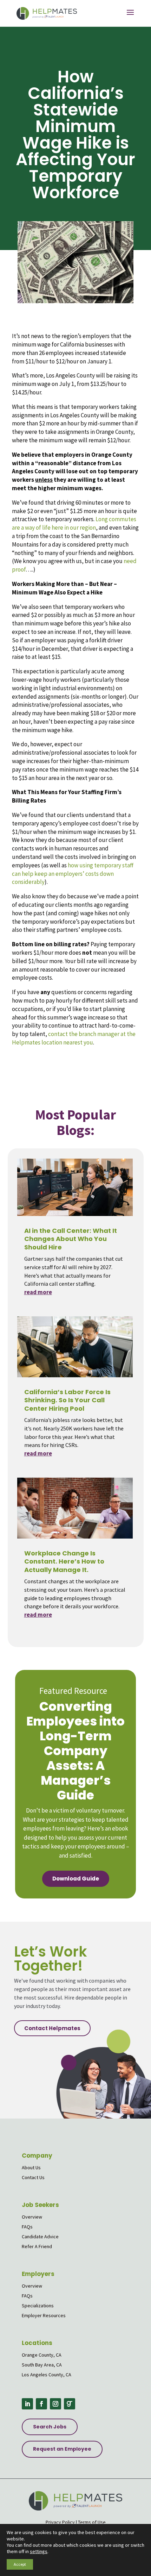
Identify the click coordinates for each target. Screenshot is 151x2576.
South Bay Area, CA (42, 2365)
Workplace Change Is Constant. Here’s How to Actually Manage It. (64, 1561)
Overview (32, 2217)
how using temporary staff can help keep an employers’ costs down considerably (73, 874)
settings (39, 2551)
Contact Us (33, 2177)
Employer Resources (44, 2315)
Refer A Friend (37, 2246)
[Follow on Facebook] (41, 2404)
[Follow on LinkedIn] (27, 2404)
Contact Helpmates (52, 2028)
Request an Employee (62, 2449)
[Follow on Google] (70, 2404)
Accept (20, 2564)
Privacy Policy (60, 2522)
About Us (31, 2168)
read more (38, 1292)
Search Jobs (50, 2427)
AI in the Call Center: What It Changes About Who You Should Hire (71, 1239)
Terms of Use (92, 2522)
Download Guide (76, 1879)
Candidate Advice (40, 2237)
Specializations (38, 2306)
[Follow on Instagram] (55, 2404)
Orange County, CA (42, 2355)
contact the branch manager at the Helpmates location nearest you (74, 1038)
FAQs (27, 2227)
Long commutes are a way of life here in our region (74, 523)
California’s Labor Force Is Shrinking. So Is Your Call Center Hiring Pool (67, 1400)
